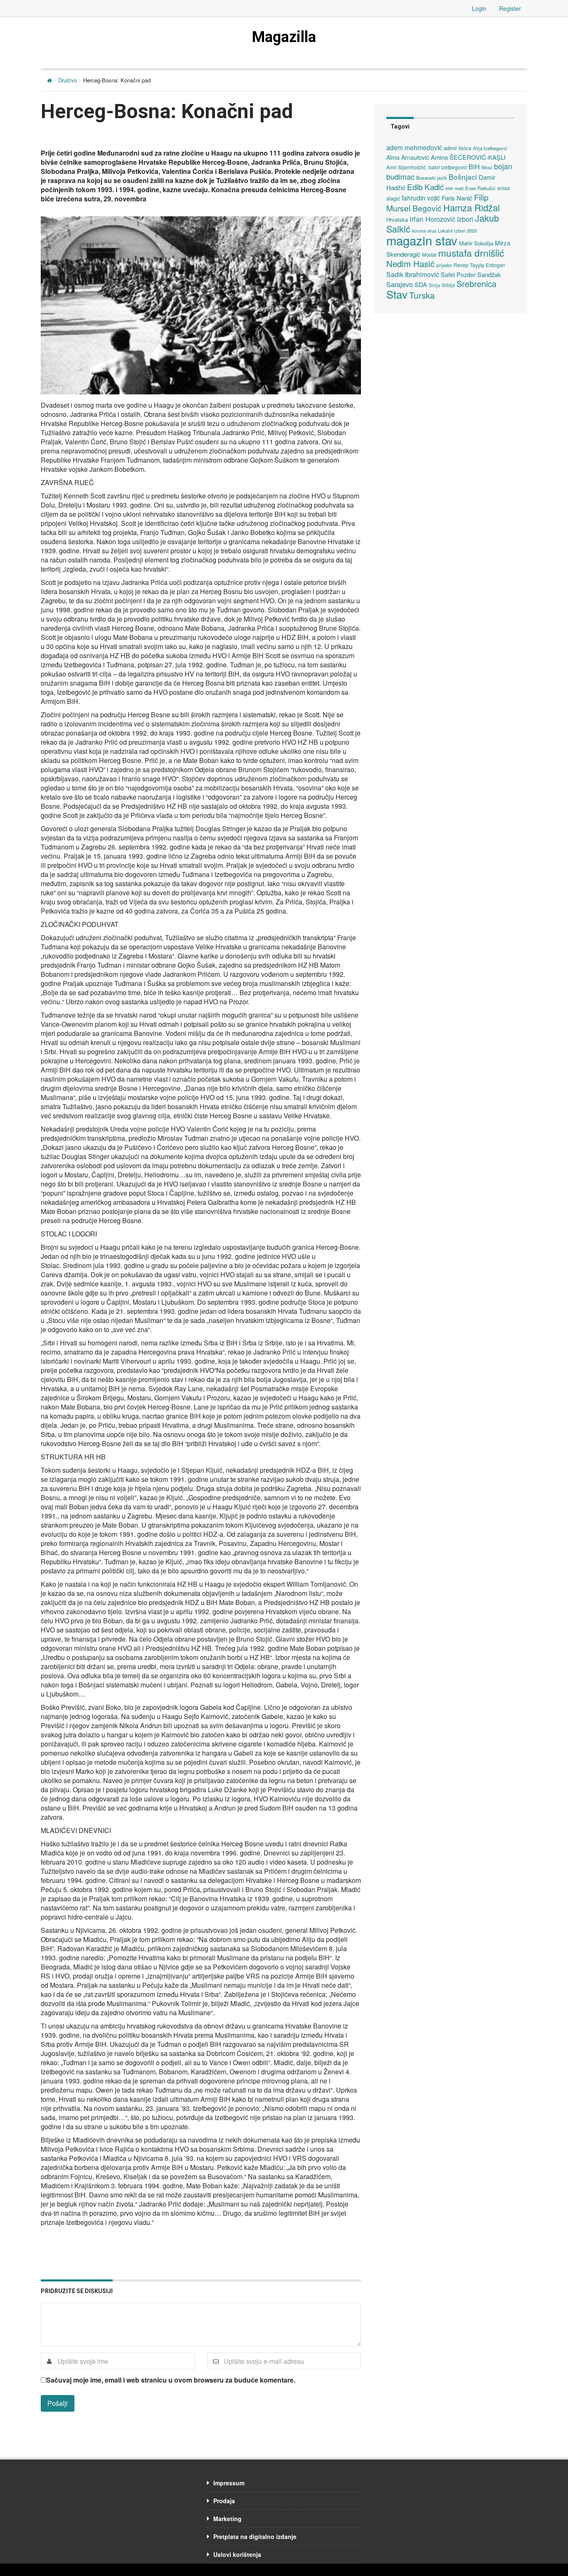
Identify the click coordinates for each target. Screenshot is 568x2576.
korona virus (424, 231)
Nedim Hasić (410, 264)
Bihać (487, 167)
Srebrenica (477, 284)
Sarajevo (400, 284)
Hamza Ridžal (472, 207)
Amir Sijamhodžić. (407, 167)
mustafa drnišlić (471, 253)
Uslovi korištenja (237, 2554)
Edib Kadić (425, 187)
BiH (474, 166)
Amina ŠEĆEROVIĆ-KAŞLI (468, 157)
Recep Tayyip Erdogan (479, 265)
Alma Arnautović (408, 157)
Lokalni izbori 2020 (457, 230)
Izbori (465, 219)
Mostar (429, 255)
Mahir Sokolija (476, 243)
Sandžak (489, 274)
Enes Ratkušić (480, 188)
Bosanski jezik (432, 178)
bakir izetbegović (448, 167)
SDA (421, 284)
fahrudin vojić (421, 198)
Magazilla (284, 37)
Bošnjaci (463, 177)
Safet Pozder (458, 275)
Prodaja (224, 2501)
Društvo (68, 80)
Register (510, 8)
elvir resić (454, 188)
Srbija (448, 285)
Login (479, 8)
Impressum (229, 2483)
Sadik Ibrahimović (413, 274)
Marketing (227, 2519)
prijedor (444, 265)
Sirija (434, 285)
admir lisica (457, 148)
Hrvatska (397, 219)
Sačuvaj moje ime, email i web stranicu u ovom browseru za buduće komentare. (171, 2380)
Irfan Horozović (432, 219)
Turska (422, 295)
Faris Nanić (457, 198)
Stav (397, 294)
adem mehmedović (414, 147)
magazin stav (422, 240)
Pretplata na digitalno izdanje (255, 2536)
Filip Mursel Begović (437, 202)
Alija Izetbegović (490, 148)
